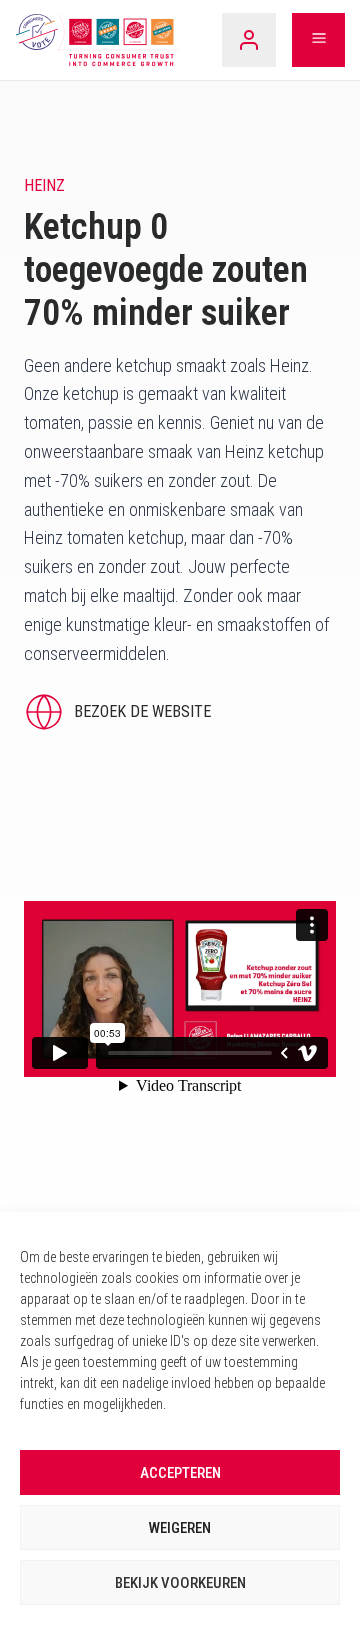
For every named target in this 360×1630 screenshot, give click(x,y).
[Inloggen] (249, 40)
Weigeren (180, 1528)
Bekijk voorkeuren (180, 1583)
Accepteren (180, 1473)
